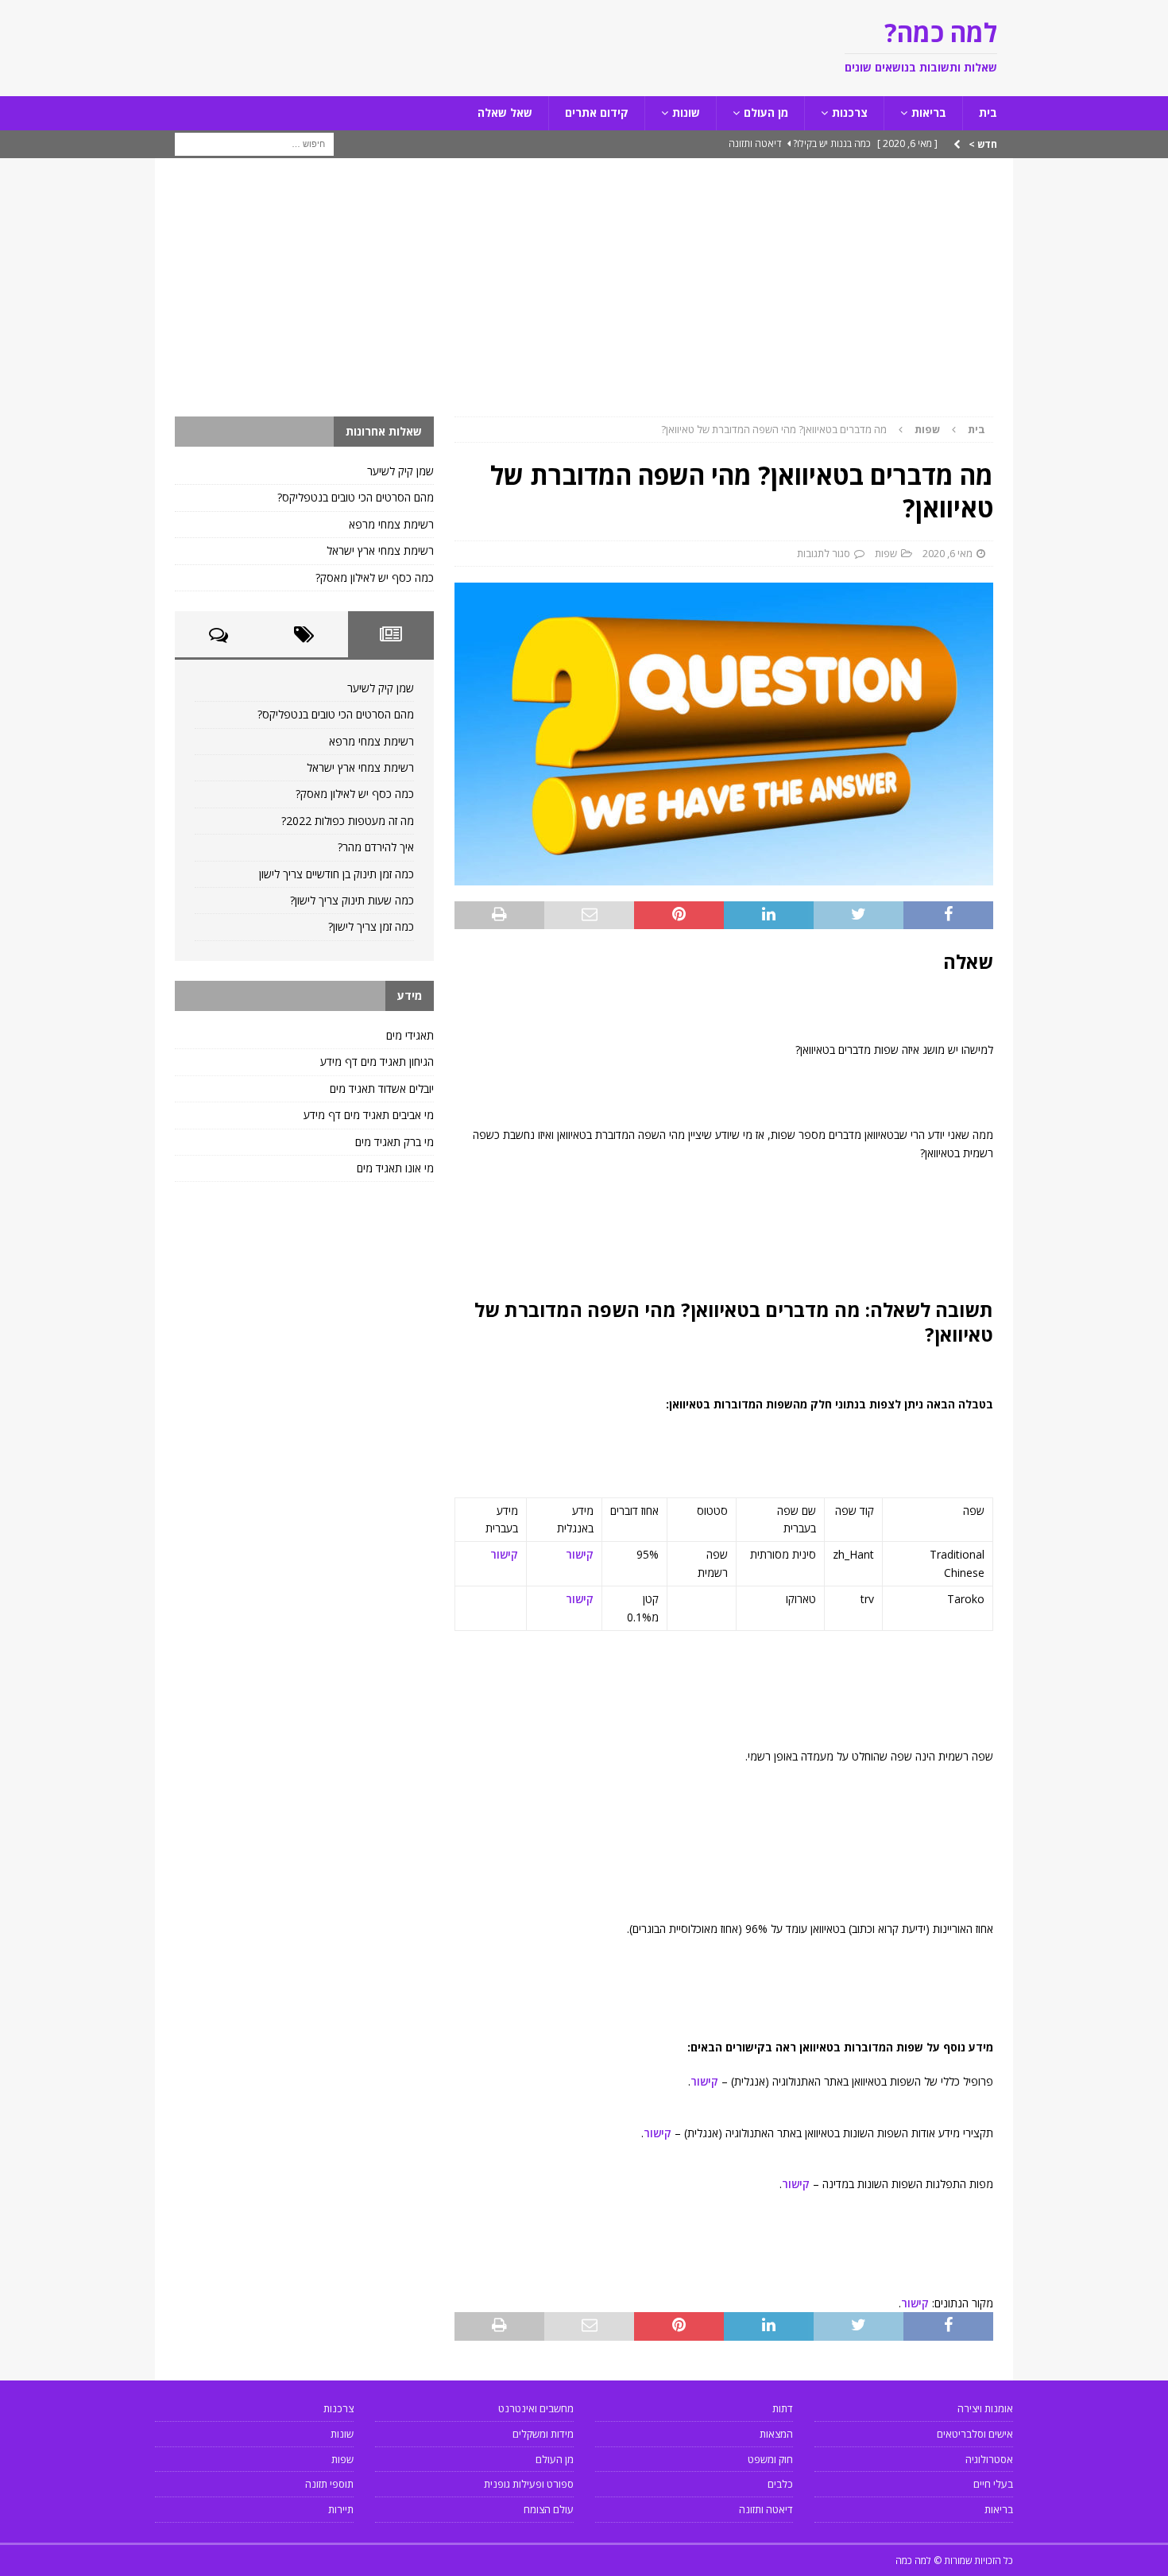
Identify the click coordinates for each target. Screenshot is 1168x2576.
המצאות (776, 2434)
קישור (580, 1554)
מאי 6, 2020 (948, 553)
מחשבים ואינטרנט (536, 2408)
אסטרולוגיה (989, 2459)
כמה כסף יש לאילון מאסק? (375, 577)
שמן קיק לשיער (400, 471)
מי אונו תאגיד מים (395, 1168)
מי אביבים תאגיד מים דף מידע (369, 1115)
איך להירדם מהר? (376, 847)
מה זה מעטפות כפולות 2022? (348, 821)
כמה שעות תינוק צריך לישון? (352, 900)
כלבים (780, 2484)
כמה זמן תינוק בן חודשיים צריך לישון (336, 874)
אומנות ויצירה (985, 2408)
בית (988, 112)
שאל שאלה (505, 112)
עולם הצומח (549, 2509)
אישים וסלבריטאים (975, 2434)
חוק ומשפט (770, 2459)
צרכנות (850, 112)
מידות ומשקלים (543, 2434)
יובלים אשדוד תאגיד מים (382, 1089)
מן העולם (766, 112)
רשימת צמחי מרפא (391, 524)
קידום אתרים (597, 112)
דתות (783, 2408)
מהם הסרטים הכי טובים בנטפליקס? (356, 497)
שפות (886, 553)
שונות (686, 112)
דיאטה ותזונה (766, 2509)
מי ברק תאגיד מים (394, 1142)
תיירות (341, 2509)
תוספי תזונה (329, 2484)
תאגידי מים (410, 1035)
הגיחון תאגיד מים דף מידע (377, 1061)
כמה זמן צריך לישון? (371, 926)
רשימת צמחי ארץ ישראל (380, 550)
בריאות (929, 112)
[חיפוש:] (254, 143)
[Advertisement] (584, 297)
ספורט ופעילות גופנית (529, 2484)
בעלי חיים (993, 2484)
